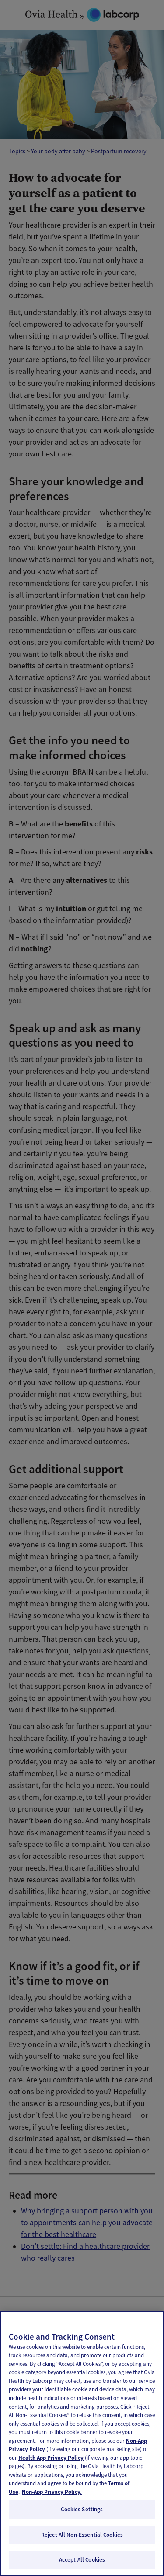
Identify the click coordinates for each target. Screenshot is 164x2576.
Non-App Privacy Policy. (52, 2492)
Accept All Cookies (82, 2560)
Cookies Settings (82, 2509)
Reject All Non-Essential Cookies (82, 2535)
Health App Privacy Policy (51, 2458)
